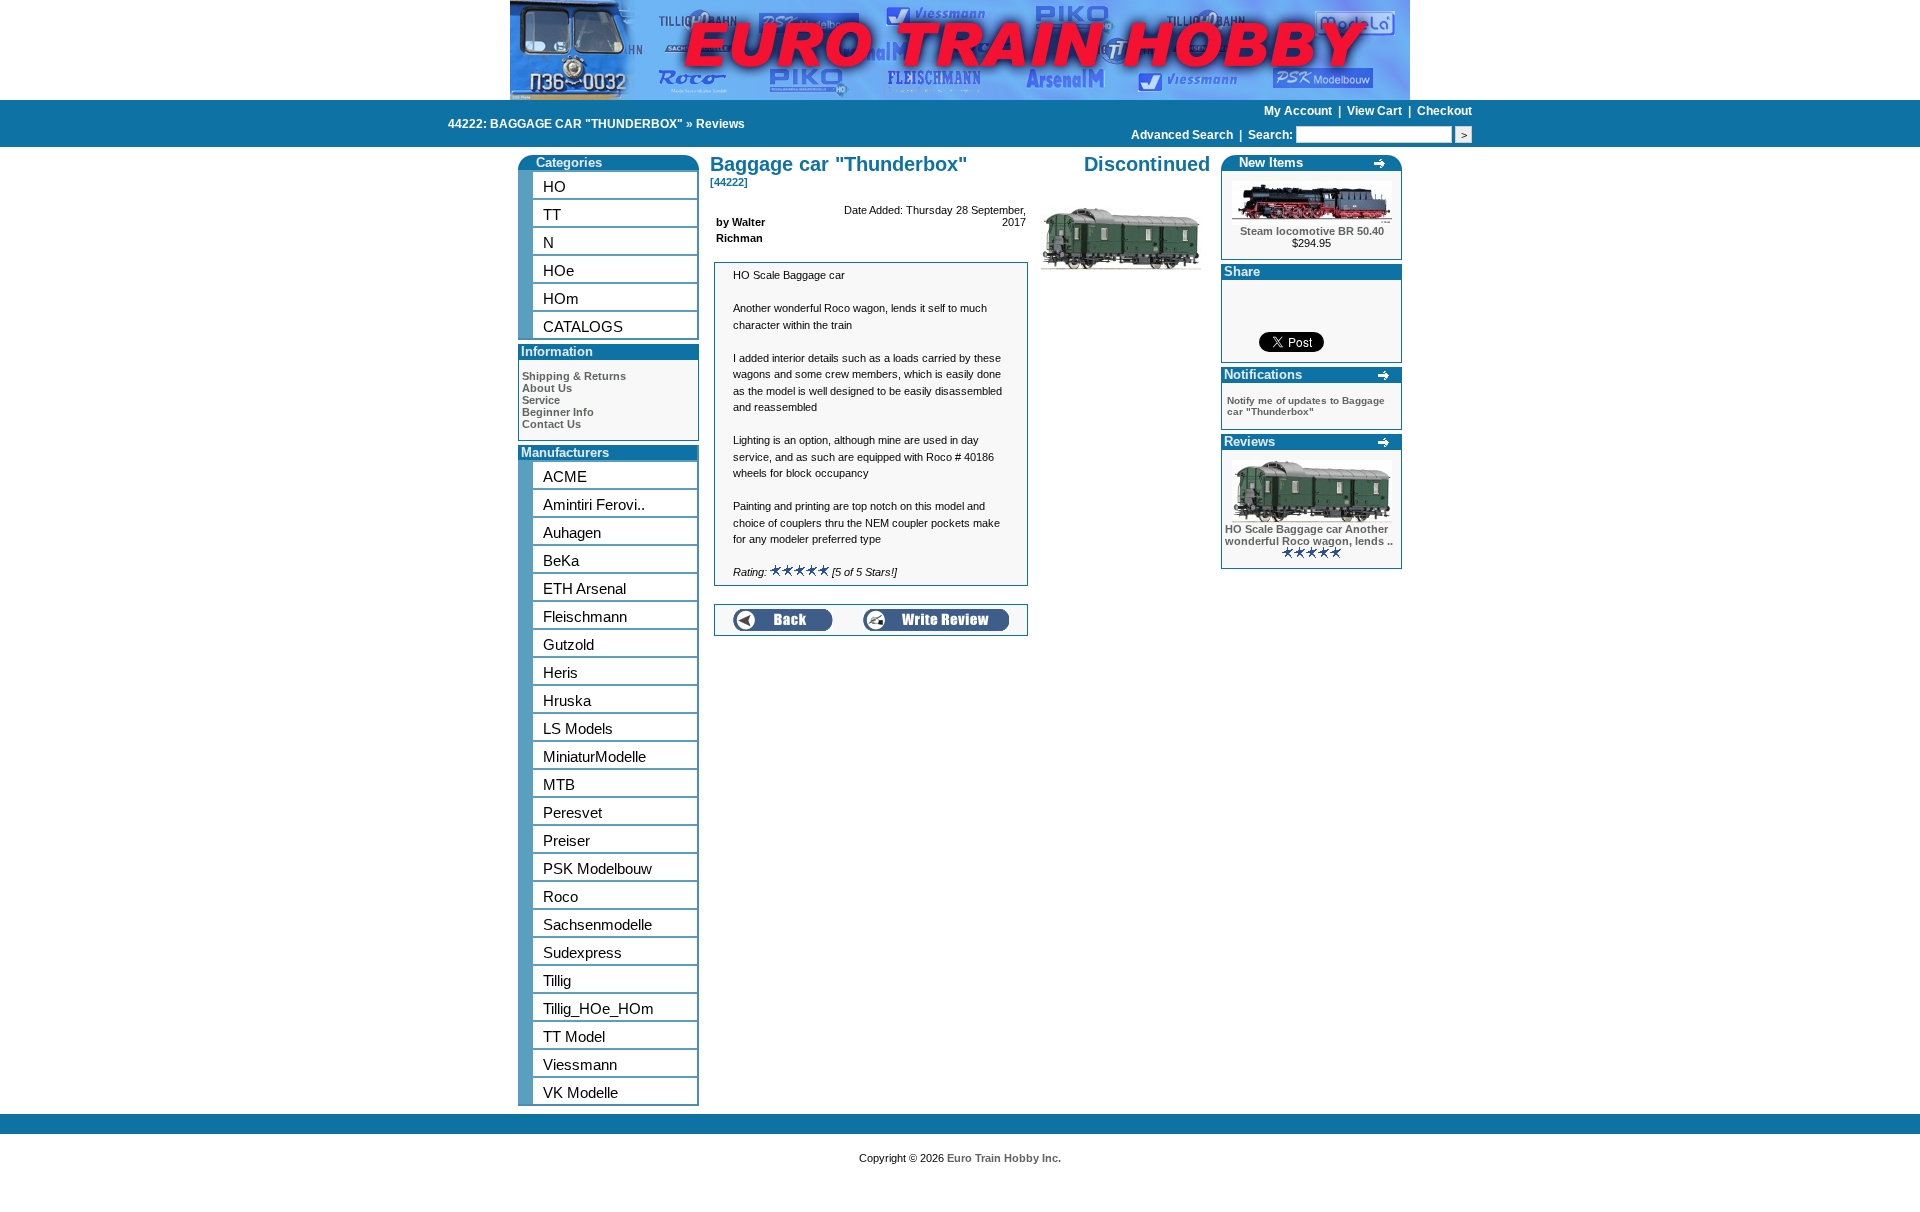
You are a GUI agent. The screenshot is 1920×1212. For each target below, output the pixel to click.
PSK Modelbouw (597, 868)
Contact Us (551, 424)
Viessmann (580, 1064)
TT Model (574, 1036)
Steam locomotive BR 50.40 (1312, 231)
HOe (558, 270)
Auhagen (572, 532)
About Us (547, 388)
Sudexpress (582, 952)
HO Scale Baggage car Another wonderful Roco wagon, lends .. (1309, 535)
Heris (560, 672)
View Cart (1376, 111)
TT (552, 214)
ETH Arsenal (584, 588)
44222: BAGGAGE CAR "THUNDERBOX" (565, 124)
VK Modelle (580, 1092)
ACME (565, 476)
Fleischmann (585, 616)
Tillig (557, 980)
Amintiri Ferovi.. (594, 504)
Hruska (567, 700)
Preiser (566, 840)
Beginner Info (558, 412)
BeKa (561, 560)
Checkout (1444, 111)
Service (541, 400)
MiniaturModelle (594, 756)
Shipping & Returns (574, 376)
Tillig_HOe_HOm (598, 1008)
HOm (561, 298)
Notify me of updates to (1306, 406)
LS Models (578, 728)
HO (554, 186)
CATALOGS (583, 326)
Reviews (720, 124)
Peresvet (572, 812)
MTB (559, 784)
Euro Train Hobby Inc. (1004, 1158)
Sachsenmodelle (597, 924)
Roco (560, 896)
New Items (1271, 162)
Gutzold (568, 644)
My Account (1299, 111)
